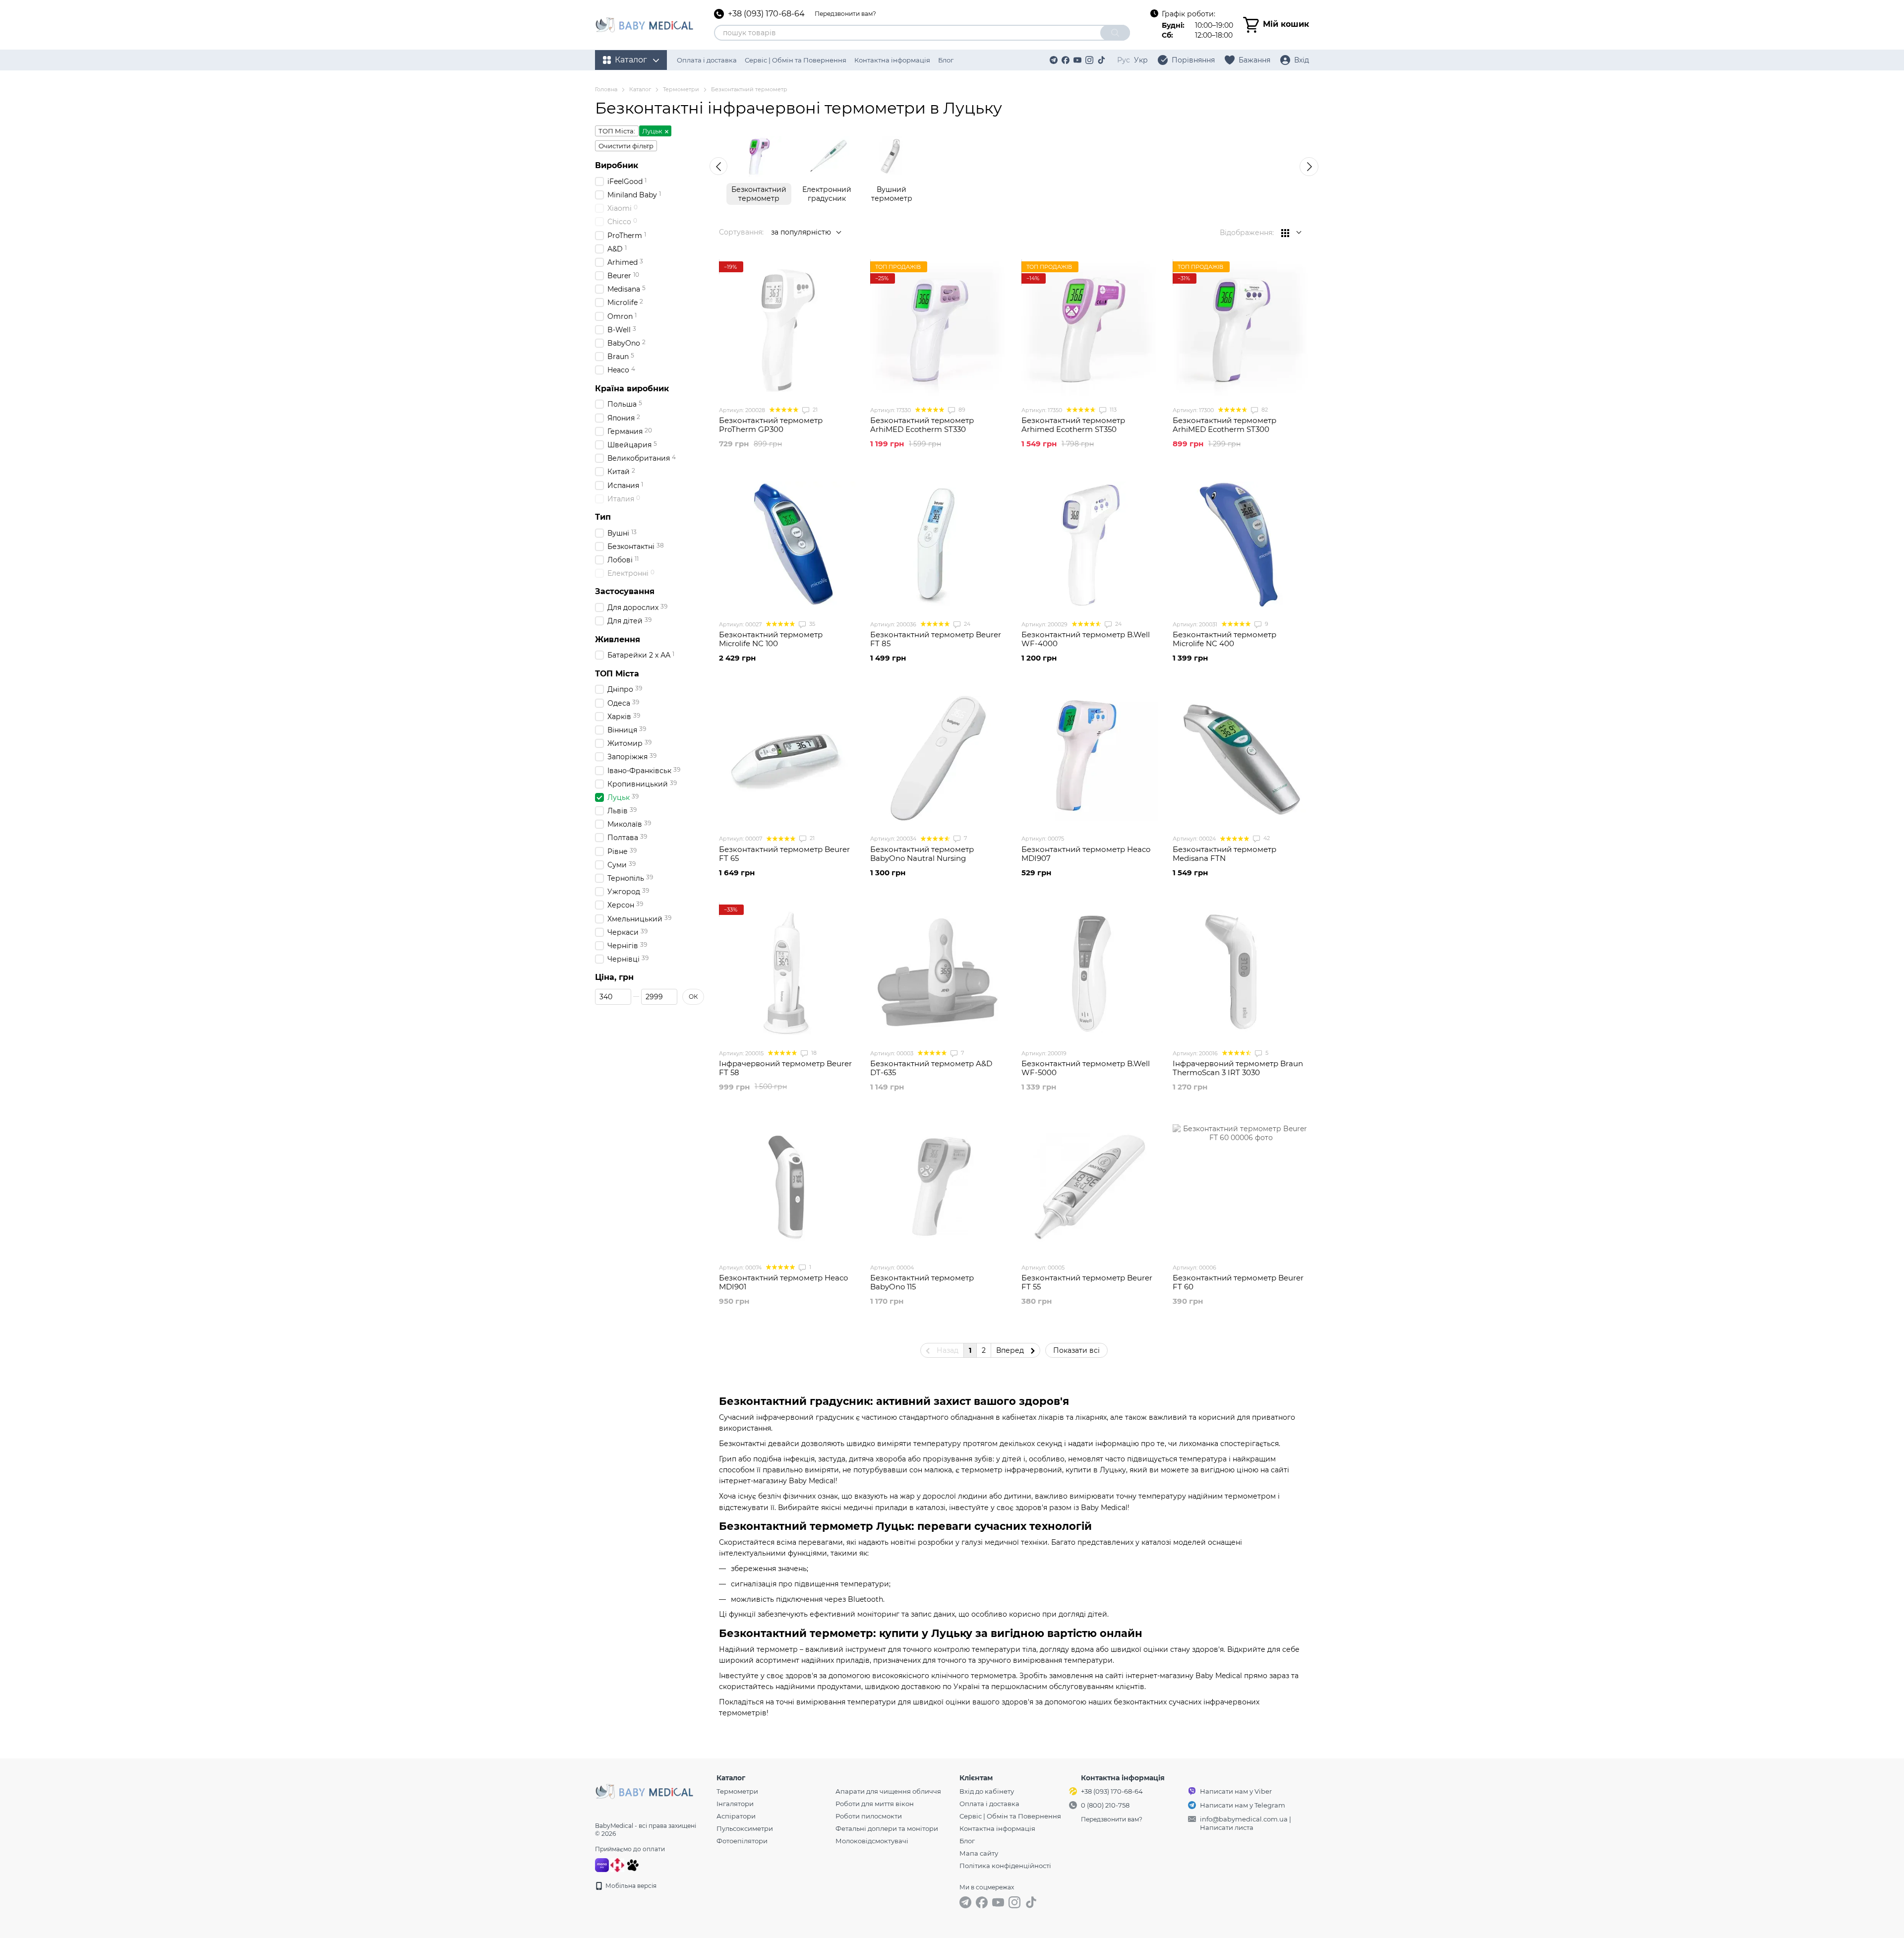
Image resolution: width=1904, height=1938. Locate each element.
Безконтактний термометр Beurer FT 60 (1238, 1282)
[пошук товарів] (1115, 33)
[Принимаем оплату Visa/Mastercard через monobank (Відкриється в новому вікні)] (602, 1864)
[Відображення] (1291, 233)
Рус (1124, 60)
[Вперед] (1309, 167)
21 (814, 410)
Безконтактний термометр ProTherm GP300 (771, 425)
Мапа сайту (979, 1853)
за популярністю (801, 232)
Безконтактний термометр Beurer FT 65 (784, 854)
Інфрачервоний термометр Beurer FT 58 (785, 1068)
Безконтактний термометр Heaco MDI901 (783, 1282)
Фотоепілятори (742, 1841)
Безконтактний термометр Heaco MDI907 (1086, 854)
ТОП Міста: (617, 131)
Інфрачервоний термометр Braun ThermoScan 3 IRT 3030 (1238, 1068)
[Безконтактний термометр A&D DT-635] (938, 973)
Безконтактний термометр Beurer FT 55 (1087, 1282)
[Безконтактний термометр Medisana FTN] (1241, 758)
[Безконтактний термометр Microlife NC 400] (1241, 544)
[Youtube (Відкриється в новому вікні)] (1077, 60)
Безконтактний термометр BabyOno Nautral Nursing (922, 854)
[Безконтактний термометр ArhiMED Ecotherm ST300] (1241, 330)
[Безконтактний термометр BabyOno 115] (938, 1187)
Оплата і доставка (707, 60)
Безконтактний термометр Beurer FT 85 (936, 639)
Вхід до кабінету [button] (987, 1791)
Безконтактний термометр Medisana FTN (1224, 854)
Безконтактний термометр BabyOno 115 (922, 1282)
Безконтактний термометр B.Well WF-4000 (1086, 639)
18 (813, 1053)
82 (1264, 410)
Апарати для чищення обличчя (888, 1791)
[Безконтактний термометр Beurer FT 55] (1090, 1187)
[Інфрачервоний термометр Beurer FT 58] (787, 973)
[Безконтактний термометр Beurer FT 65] (787, 758)
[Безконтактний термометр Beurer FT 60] (1241, 1187)
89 (961, 410)
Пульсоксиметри (745, 1828)
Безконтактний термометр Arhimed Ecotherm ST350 (1073, 425)
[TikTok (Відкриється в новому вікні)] (1101, 60)
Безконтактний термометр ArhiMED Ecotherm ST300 (1224, 425)
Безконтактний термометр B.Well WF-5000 (1086, 1068)
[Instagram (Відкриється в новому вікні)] (1089, 60)
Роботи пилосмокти (869, 1816)
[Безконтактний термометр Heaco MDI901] (787, 1187)
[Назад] (718, 166)
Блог (946, 60)
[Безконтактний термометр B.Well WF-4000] (1090, 544)
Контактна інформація (892, 60)
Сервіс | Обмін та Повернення (796, 60)
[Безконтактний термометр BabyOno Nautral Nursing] (938, 758)
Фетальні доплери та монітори (887, 1828)
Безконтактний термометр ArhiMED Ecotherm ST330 (922, 425)
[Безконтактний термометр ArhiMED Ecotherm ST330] (938, 330)
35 (811, 624)
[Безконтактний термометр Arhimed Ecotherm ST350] (1090, 330)
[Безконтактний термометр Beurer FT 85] (938, 544)
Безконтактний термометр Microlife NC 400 (1224, 639)
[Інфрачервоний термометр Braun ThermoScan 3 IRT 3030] (1241, 973)
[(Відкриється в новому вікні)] (633, 1864)
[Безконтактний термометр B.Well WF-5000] (1090, 973)
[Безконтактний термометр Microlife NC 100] (787, 544)
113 (1112, 410)
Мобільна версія (630, 1886)
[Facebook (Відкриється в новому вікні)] (1066, 60)
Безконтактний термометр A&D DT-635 (931, 1068)
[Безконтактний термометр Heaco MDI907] (1090, 758)
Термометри (737, 1791)
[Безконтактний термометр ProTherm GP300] (787, 330)
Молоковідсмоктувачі (872, 1841)
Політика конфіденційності (1005, 1866)
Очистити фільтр (626, 146)
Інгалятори (735, 1804)
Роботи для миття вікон (875, 1804)
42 (1266, 838)
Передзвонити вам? (845, 14)
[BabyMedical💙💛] (645, 1791)
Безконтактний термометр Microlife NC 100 (771, 639)
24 (966, 624)
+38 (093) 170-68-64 (766, 14)
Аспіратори (736, 1816)
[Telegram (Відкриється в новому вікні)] (1054, 60)
